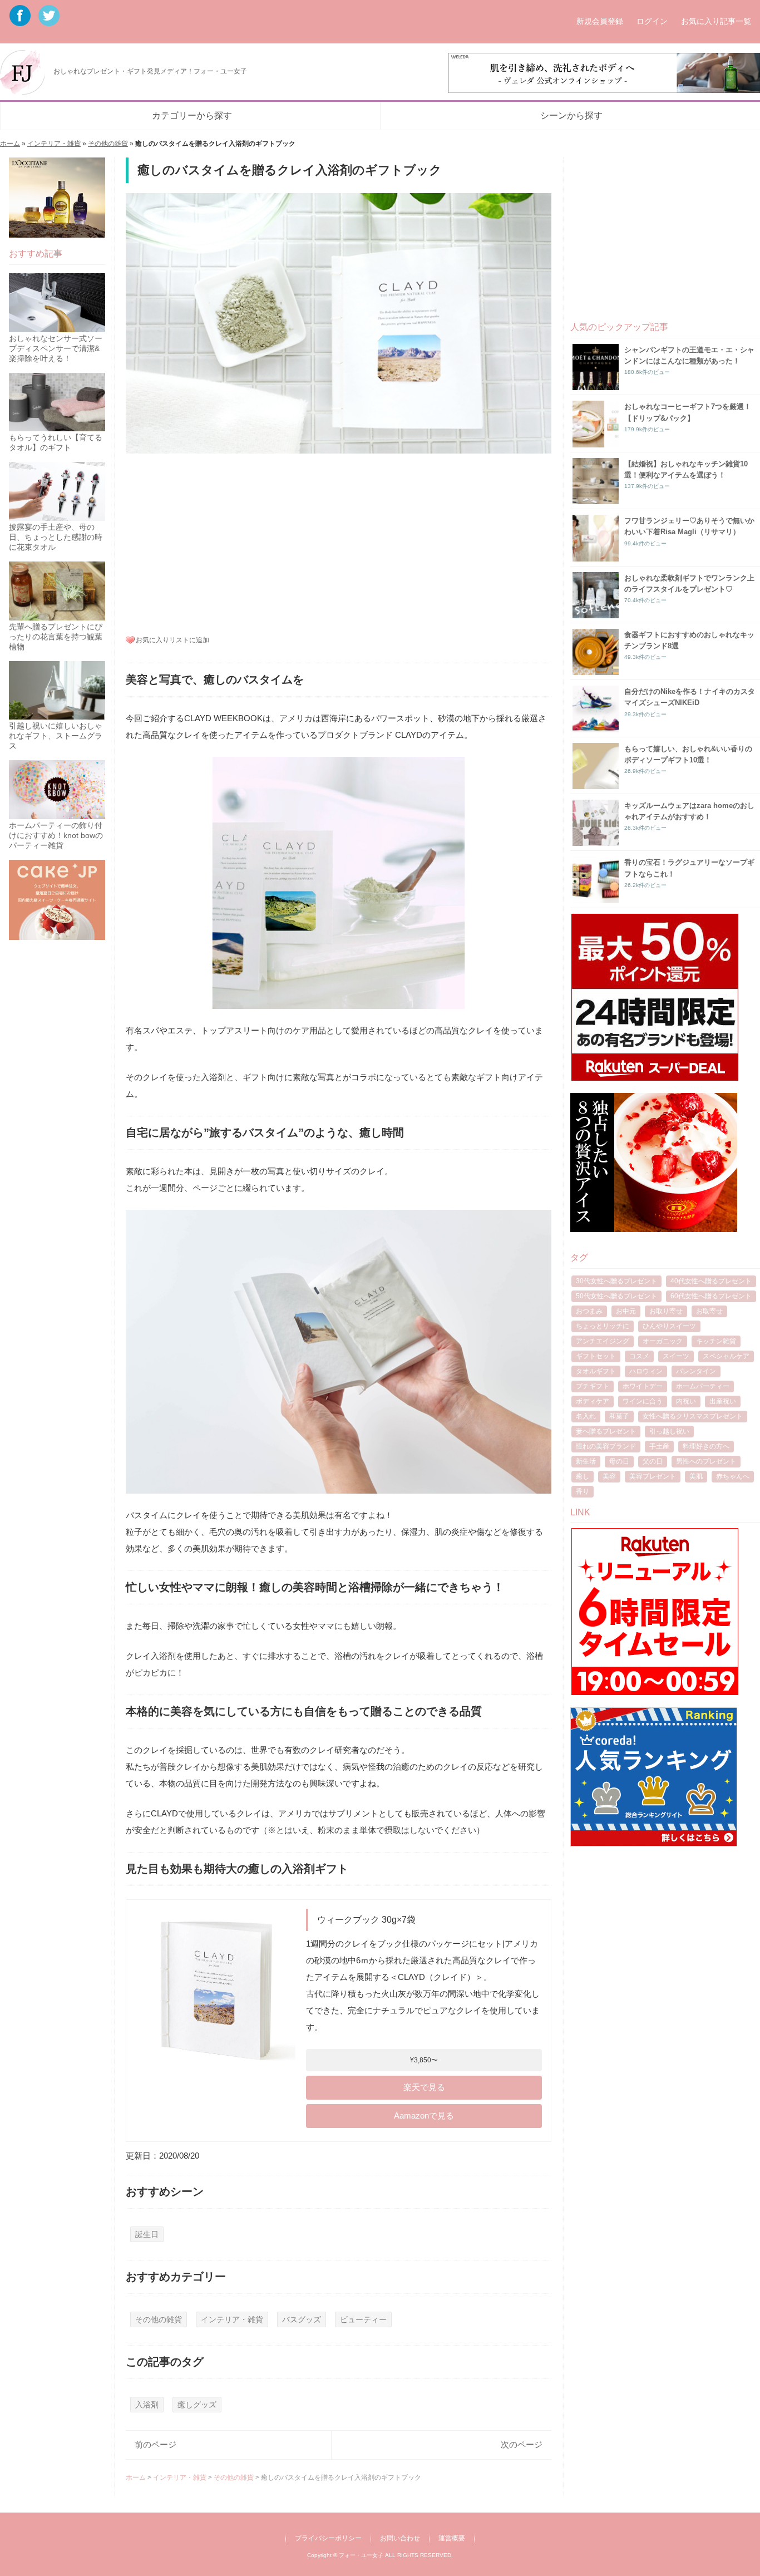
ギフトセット (596, 1356)
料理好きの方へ (706, 1446)
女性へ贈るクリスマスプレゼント (693, 1416)
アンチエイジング (603, 1341)
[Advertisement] (339, 542)
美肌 (696, 1476)
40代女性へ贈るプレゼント (711, 1281)
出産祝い (723, 1401)
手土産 (659, 1446)
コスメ (639, 1356)
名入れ (586, 1416)
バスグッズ (302, 2320)
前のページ (156, 2444)
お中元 (626, 1311)
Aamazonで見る (424, 2116)
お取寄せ (709, 1311)
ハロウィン (646, 1371)
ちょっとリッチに (603, 1326)
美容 (609, 1476)
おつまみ (589, 1311)
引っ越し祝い (669, 1431)
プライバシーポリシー (328, 2538)
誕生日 (147, 2235)
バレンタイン (696, 1371)
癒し (583, 1476)
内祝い (686, 1401)
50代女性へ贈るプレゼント (616, 1296)
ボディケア (593, 1401)
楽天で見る (424, 2087)
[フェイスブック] (22, 22)
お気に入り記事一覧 (716, 21)
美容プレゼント (653, 1476)
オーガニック (663, 1341)
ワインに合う (643, 1401)
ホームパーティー (703, 1386)
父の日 (653, 1461)
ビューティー (363, 2320)
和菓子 (619, 1416)
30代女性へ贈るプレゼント (616, 1281)
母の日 (619, 1461)
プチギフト (593, 1386)
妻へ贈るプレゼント (606, 1431)
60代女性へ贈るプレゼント (711, 1296)
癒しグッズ (197, 2405)
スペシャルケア (726, 1356)
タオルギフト (596, 1371)
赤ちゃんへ (733, 1476)
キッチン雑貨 (716, 1341)
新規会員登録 (600, 21)
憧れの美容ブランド (606, 1446)
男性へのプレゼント (706, 1461)
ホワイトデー (643, 1386)
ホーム (10, 144)
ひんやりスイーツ (669, 1326)
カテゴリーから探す (192, 115)
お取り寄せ (666, 1311)
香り (583, 1491)
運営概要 (452, 2538)
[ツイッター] (49, 22)
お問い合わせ (400, 2538)
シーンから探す (571, 115)
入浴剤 (147, 2405)
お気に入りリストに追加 (172, 640)
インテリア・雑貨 (54, 144)
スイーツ (676, 1356)
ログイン (652, 21)
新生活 (586, 1461)
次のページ (522, 2444)
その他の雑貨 (108, 144)
